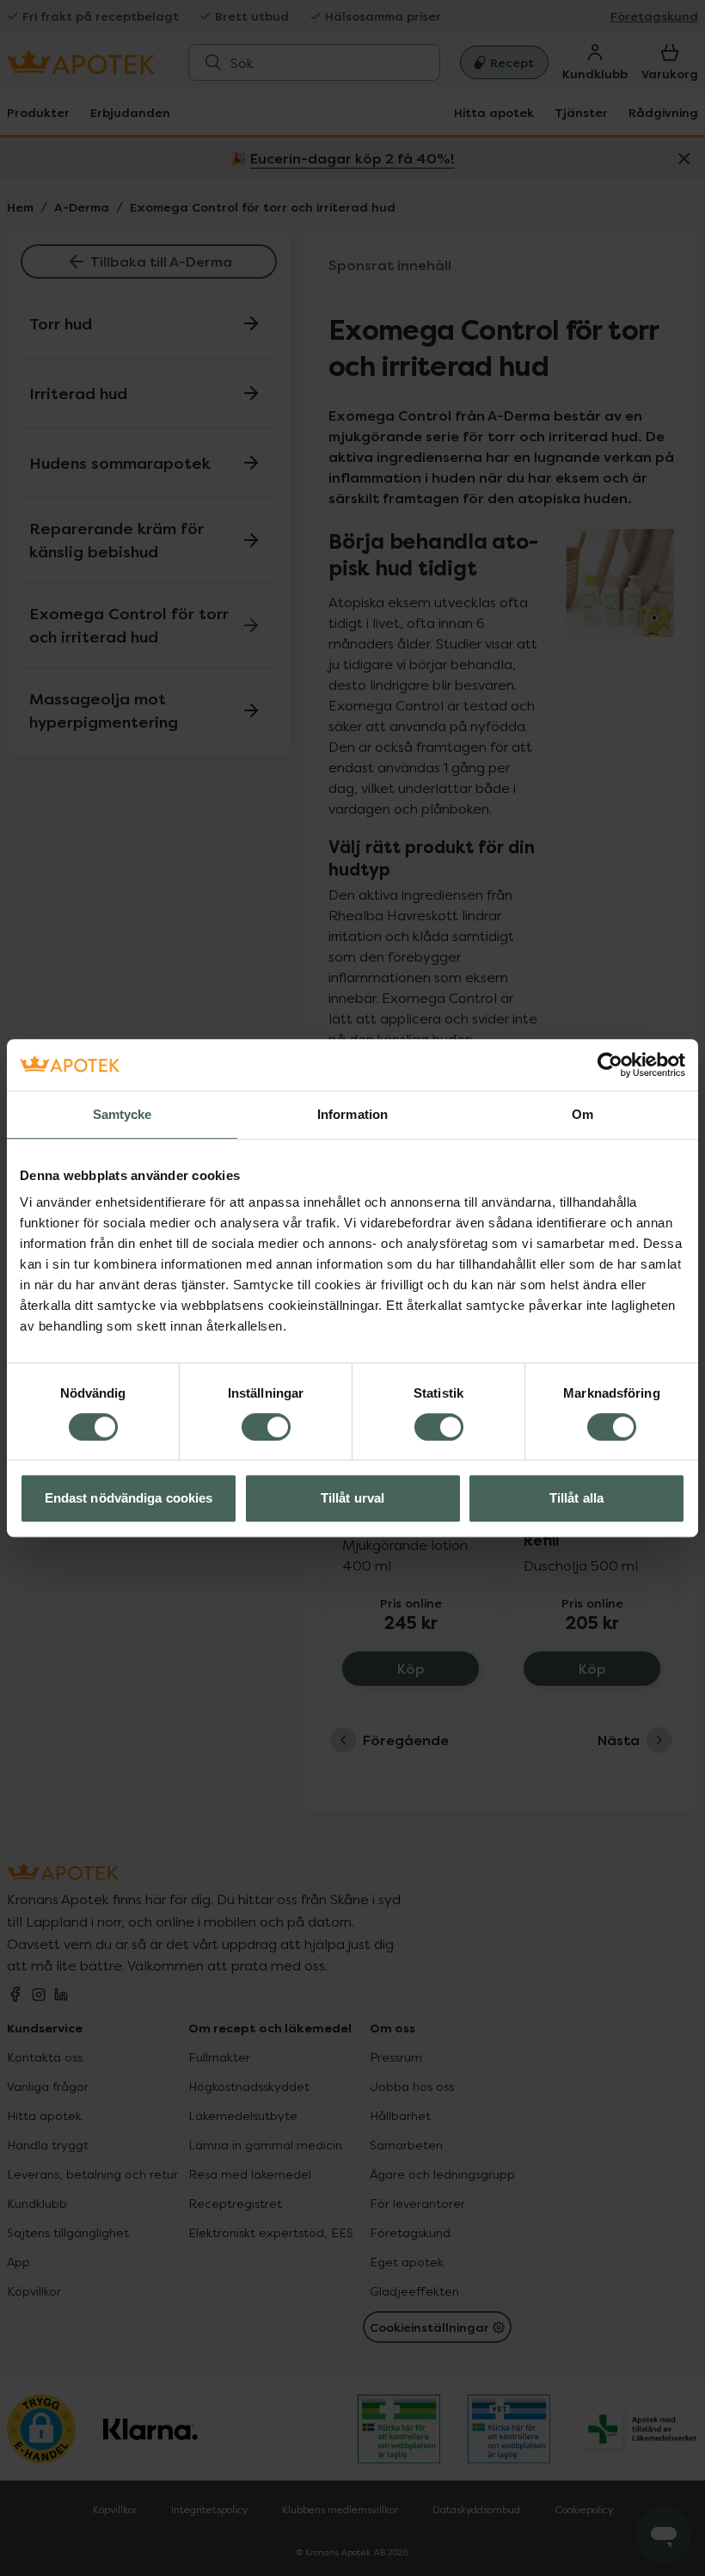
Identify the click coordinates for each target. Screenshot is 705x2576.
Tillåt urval (352, 1498)
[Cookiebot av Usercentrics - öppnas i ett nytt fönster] (610, 1065)
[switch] (266, 1427)
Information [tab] (352, 1114)
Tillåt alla (576, 1498)
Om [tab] (582, 1114)
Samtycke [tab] (123, 1114)
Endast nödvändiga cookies (129, 1498)
